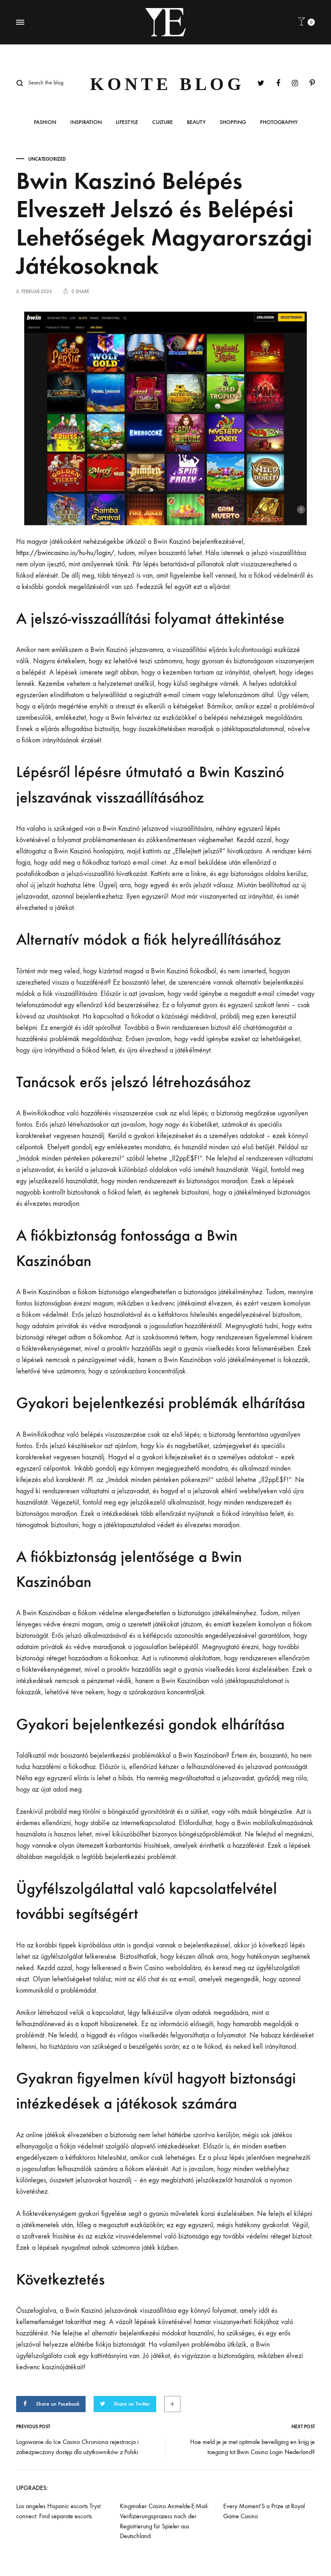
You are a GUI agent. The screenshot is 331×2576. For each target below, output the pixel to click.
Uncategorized (47, 159)
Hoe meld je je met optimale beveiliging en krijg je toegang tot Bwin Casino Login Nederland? (252, 2447)
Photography (279, 123)
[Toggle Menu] (20, 23)
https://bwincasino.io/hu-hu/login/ (65, 553)
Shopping (233, 123)
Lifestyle (127, 123)
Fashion (45, 123)
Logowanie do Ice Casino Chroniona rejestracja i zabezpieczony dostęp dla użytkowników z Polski (77, 2447)
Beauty (196, 123)
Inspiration (86, 123)
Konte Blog (167, 84)
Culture (162, 123)
